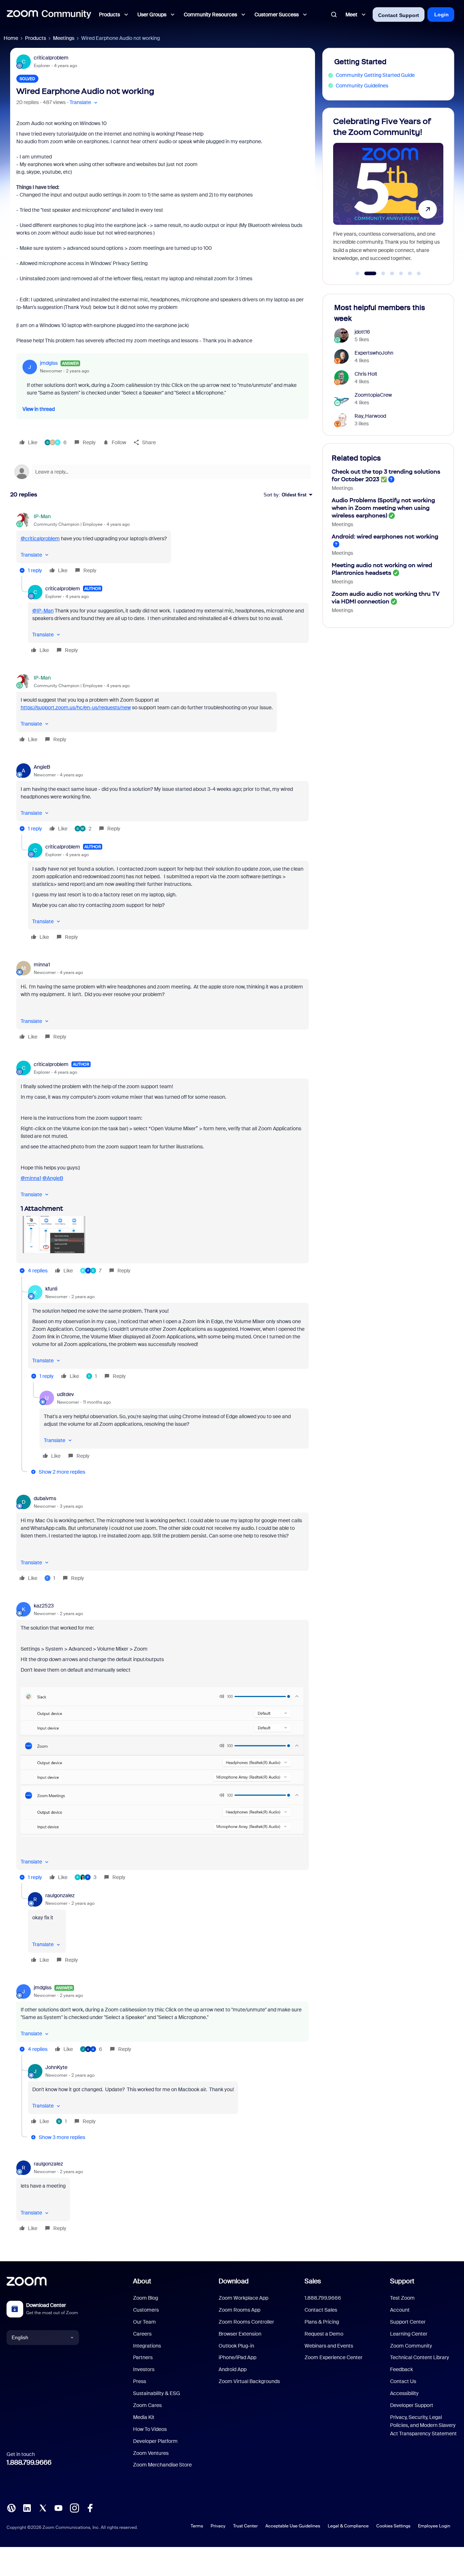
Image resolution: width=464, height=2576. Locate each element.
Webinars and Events (329, 2346)
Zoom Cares (147, 2405)
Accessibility (404, 2393)
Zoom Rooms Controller (246, 2322)
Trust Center (245, 2526)
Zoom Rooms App (239, 2310)
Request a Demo (324, 2334)
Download (234, 2281)
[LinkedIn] (27, 2507)
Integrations (147, 2346)
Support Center (408, 2322)
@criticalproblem (40, 538)
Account (400, 2310)
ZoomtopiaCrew (373, 395)
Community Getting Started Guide (375, 75)
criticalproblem (51, 58)
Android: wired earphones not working (385, 536)
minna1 (42, 965)
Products (36, 38)
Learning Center (409, 2334)
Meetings (64, 38)
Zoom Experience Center (333, 2357)
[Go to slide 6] (410, 273)
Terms (197, 2526)
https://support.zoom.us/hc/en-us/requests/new (76, 707)
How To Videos (150, 2429)
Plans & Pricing (322, 2322)
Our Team (144, 2322)
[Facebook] (90, 2507)
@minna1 (31, 1178)
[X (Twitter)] (43, 2507)
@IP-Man (43, 611)
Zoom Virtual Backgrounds (249, 2381)
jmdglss (49, 363)
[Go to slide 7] (419, 273)
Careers (142, 2334)
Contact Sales (321, 2310)
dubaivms (45, 1498)
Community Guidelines (362, 86)
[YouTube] (58, 2507)
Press (140, 2381)
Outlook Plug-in (236, 2346)
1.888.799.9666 (29, 2463)
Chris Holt (366, 374)
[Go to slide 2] (366, 273)
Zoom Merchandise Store (162, 2465)
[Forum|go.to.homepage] (49, 15)
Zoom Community (411, 2346)
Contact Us (403, 2381)
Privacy (218, 2526)
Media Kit (144, 2417)
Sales (313, 2281)
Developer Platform (155, 2441)
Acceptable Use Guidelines (293, 2526)
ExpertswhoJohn (374, 353)
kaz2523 (44, 1606)
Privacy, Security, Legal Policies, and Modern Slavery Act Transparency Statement (423, 2425)
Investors (144, 2369)
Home (11, 38)
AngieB (42, 767)
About (142, 2281)
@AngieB (53, 1178)
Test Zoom (402, 2298)
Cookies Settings (393, 2526)
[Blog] (11, 2507)
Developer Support (412, 2405)
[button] (84, 102)
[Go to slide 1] (357, 273)
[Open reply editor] (163, 472)
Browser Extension (240, 2334)
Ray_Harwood (370, 416)
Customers (146, 2310)
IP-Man (42, 516)
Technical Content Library (420, 2357)
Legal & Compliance (348, 2526)
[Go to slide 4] (392, 273)
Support (402, 2281)
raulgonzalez (60, 1895)
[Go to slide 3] (379, 273)
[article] (163, 544)
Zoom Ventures (151, 2453)
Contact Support (399, 15)
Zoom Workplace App (243, 2298)
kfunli (51, 1289)
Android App (233, 2369)
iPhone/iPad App (237, 2357)
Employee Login (434, 2526)
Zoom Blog (146, 2298)
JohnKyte (56, 2067)
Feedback (401, 2369)
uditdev (65, 1394)
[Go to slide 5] (401, 273)
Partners (143, 2357)
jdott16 (362, 332)
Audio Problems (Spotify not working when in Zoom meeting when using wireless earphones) (383, 508)
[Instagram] (74, 2507)
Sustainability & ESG (157, 2393)
